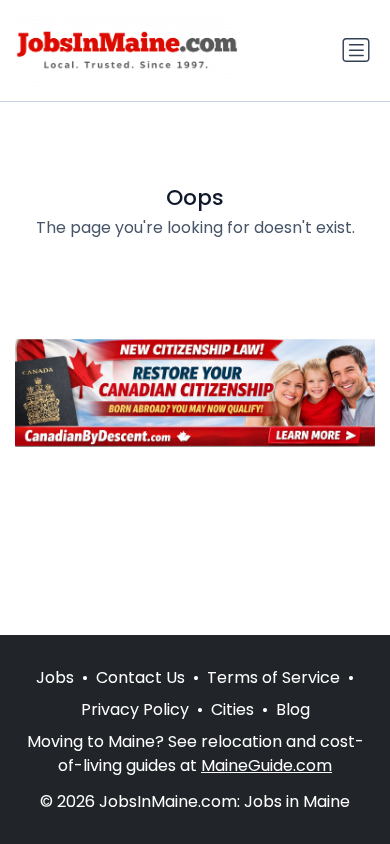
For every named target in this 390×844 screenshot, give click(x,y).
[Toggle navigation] (356, 50)
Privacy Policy (135, 709)
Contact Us (140, 677)
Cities (232, 709)
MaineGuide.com (266, 765)
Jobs (55, 677)
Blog (293, 709)
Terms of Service (273, 677)
